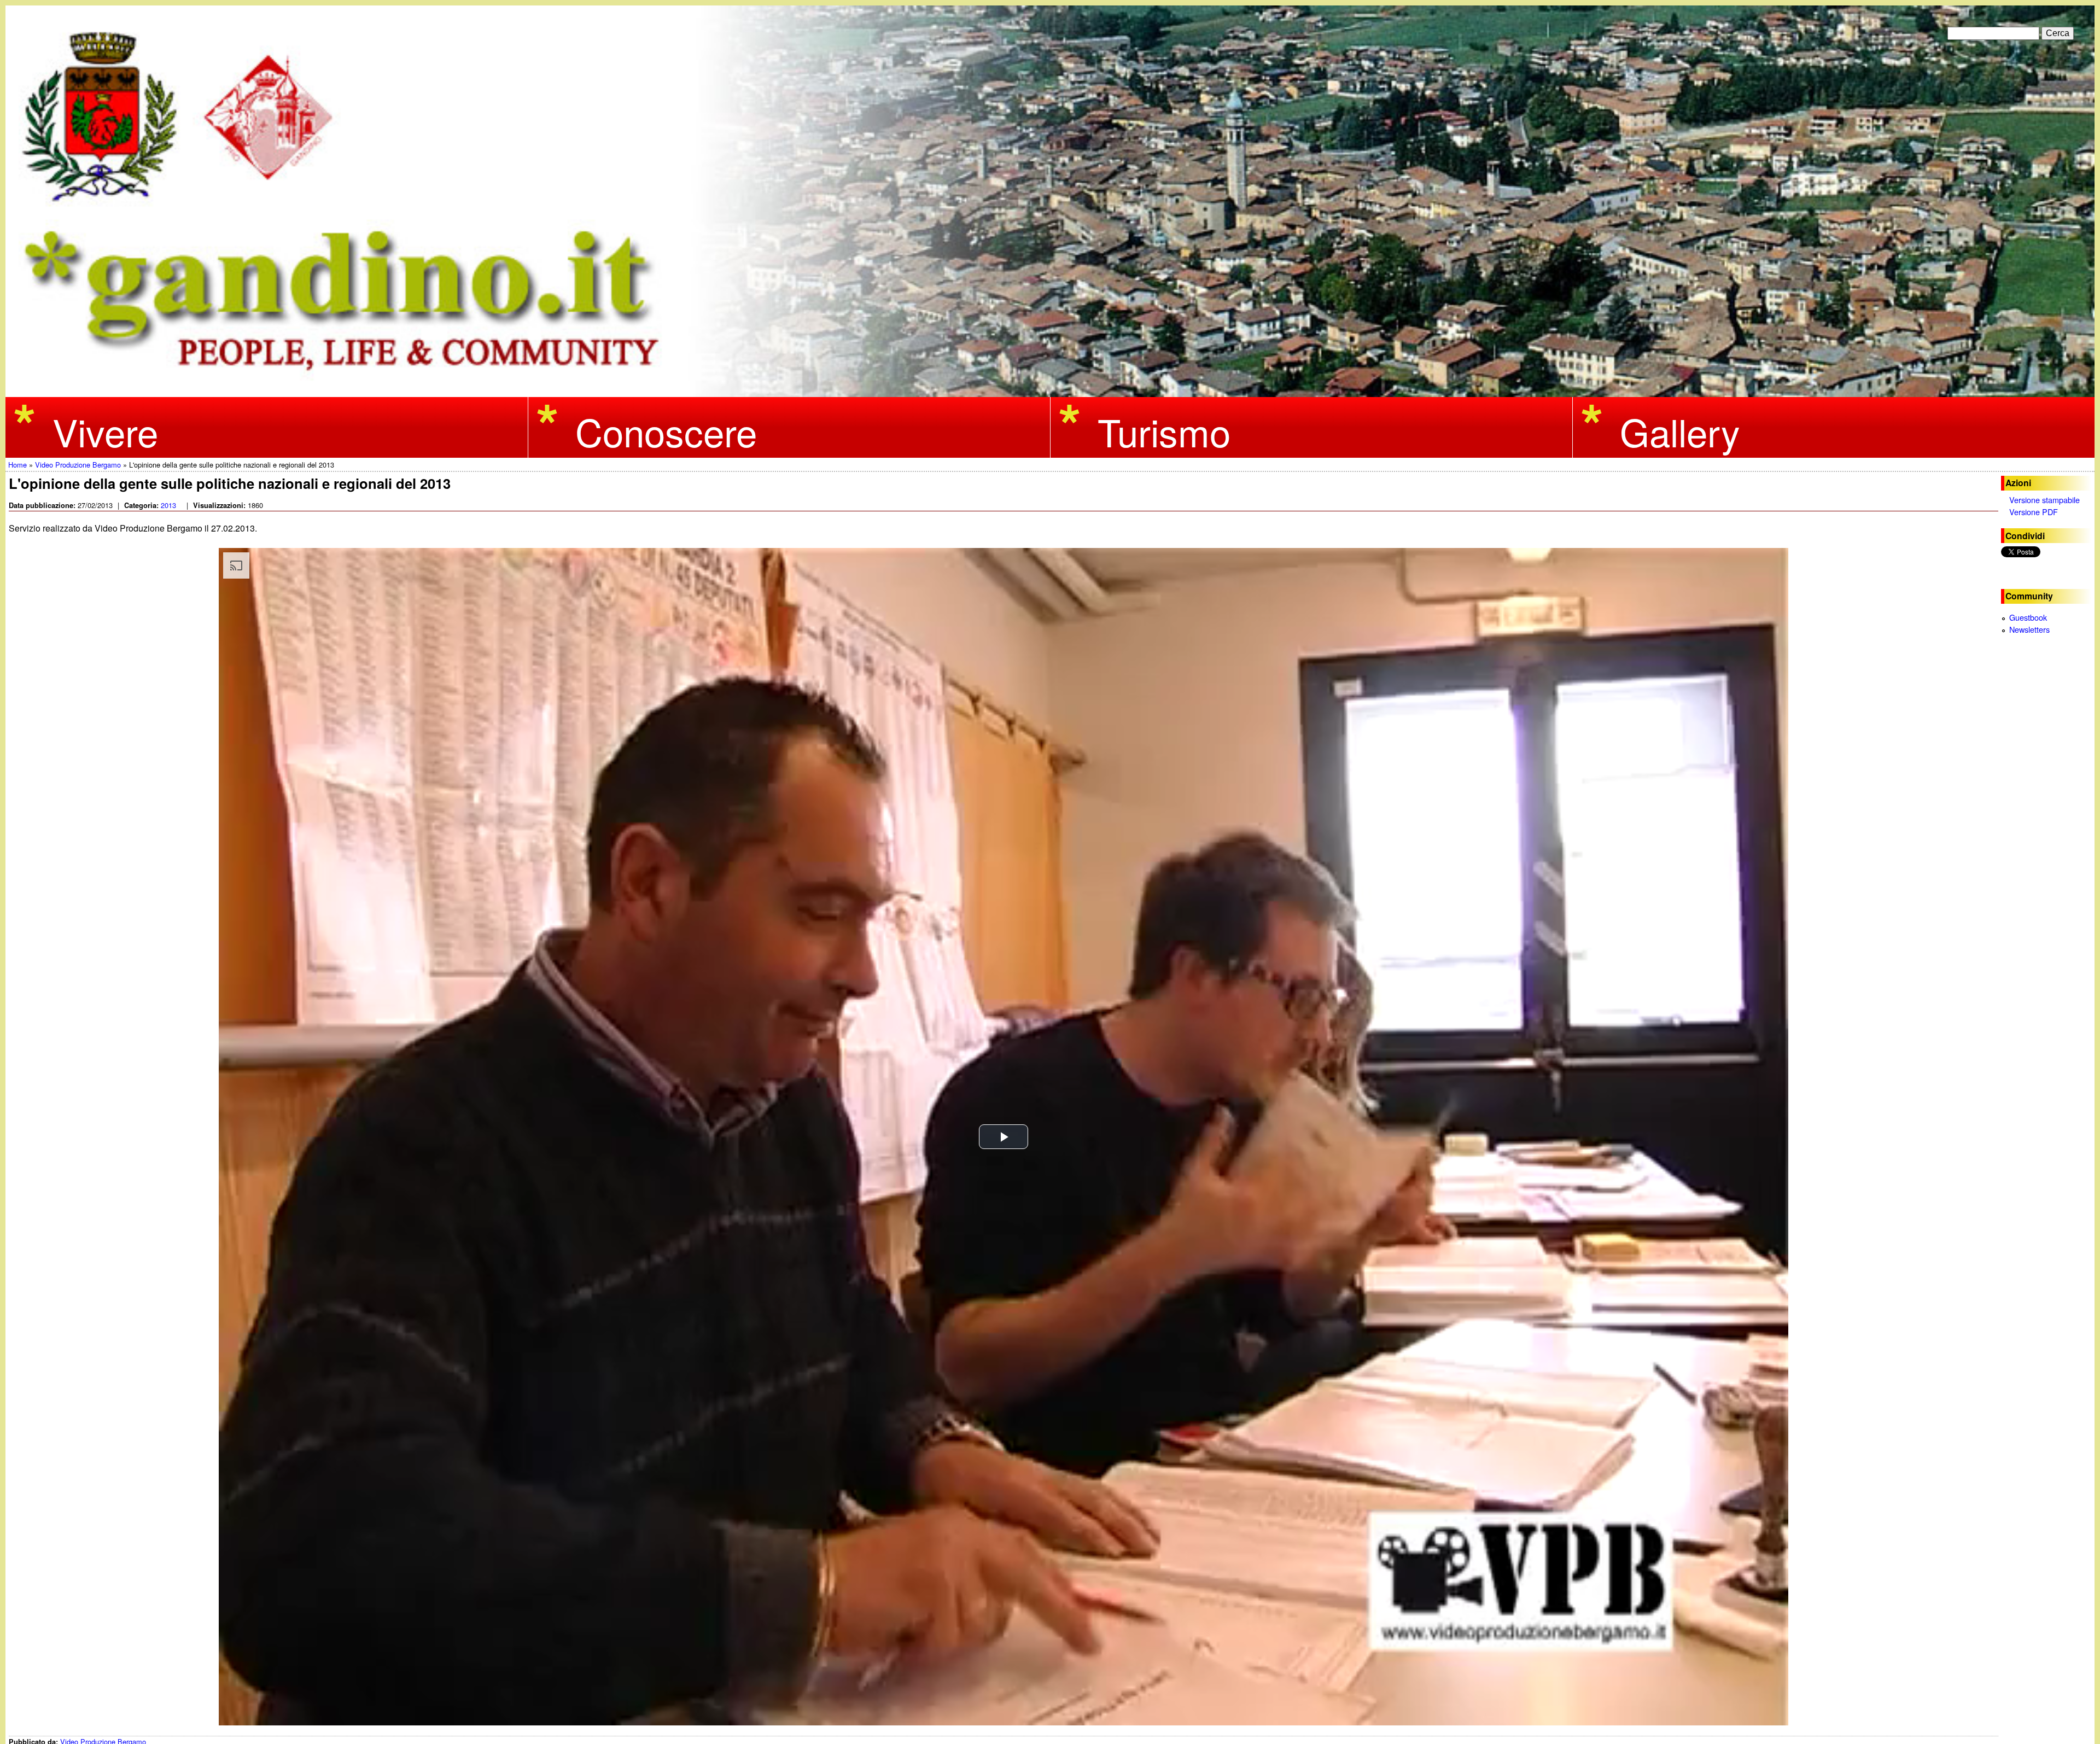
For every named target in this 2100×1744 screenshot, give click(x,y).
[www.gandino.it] (1050, 390)
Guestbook (2028, 617)
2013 (168, 505)
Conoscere (666, 431)
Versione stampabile (2044, 500)
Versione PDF (2034, 512)
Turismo (1164, 431)
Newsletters (2029, 629)
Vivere (105, 431)
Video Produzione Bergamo (78, 465)
